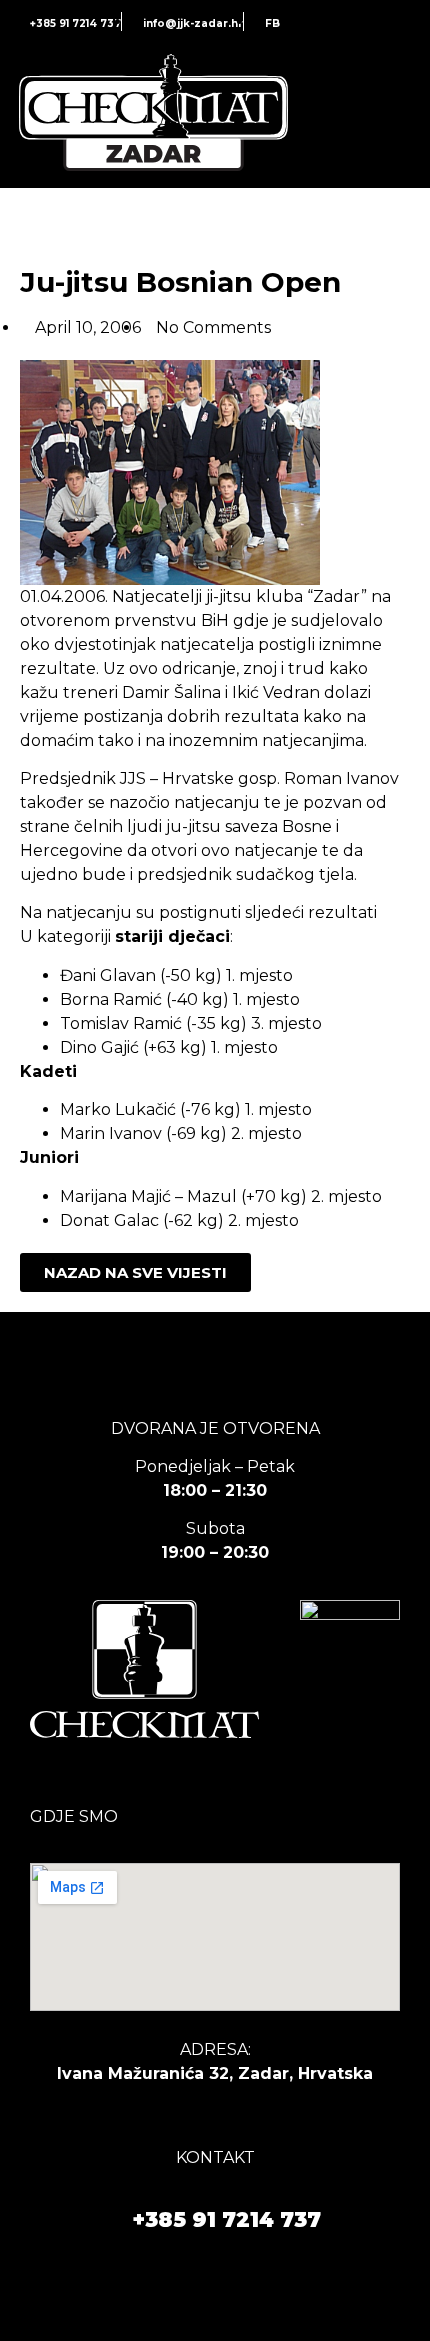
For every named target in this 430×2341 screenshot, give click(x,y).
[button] (397, 115)
